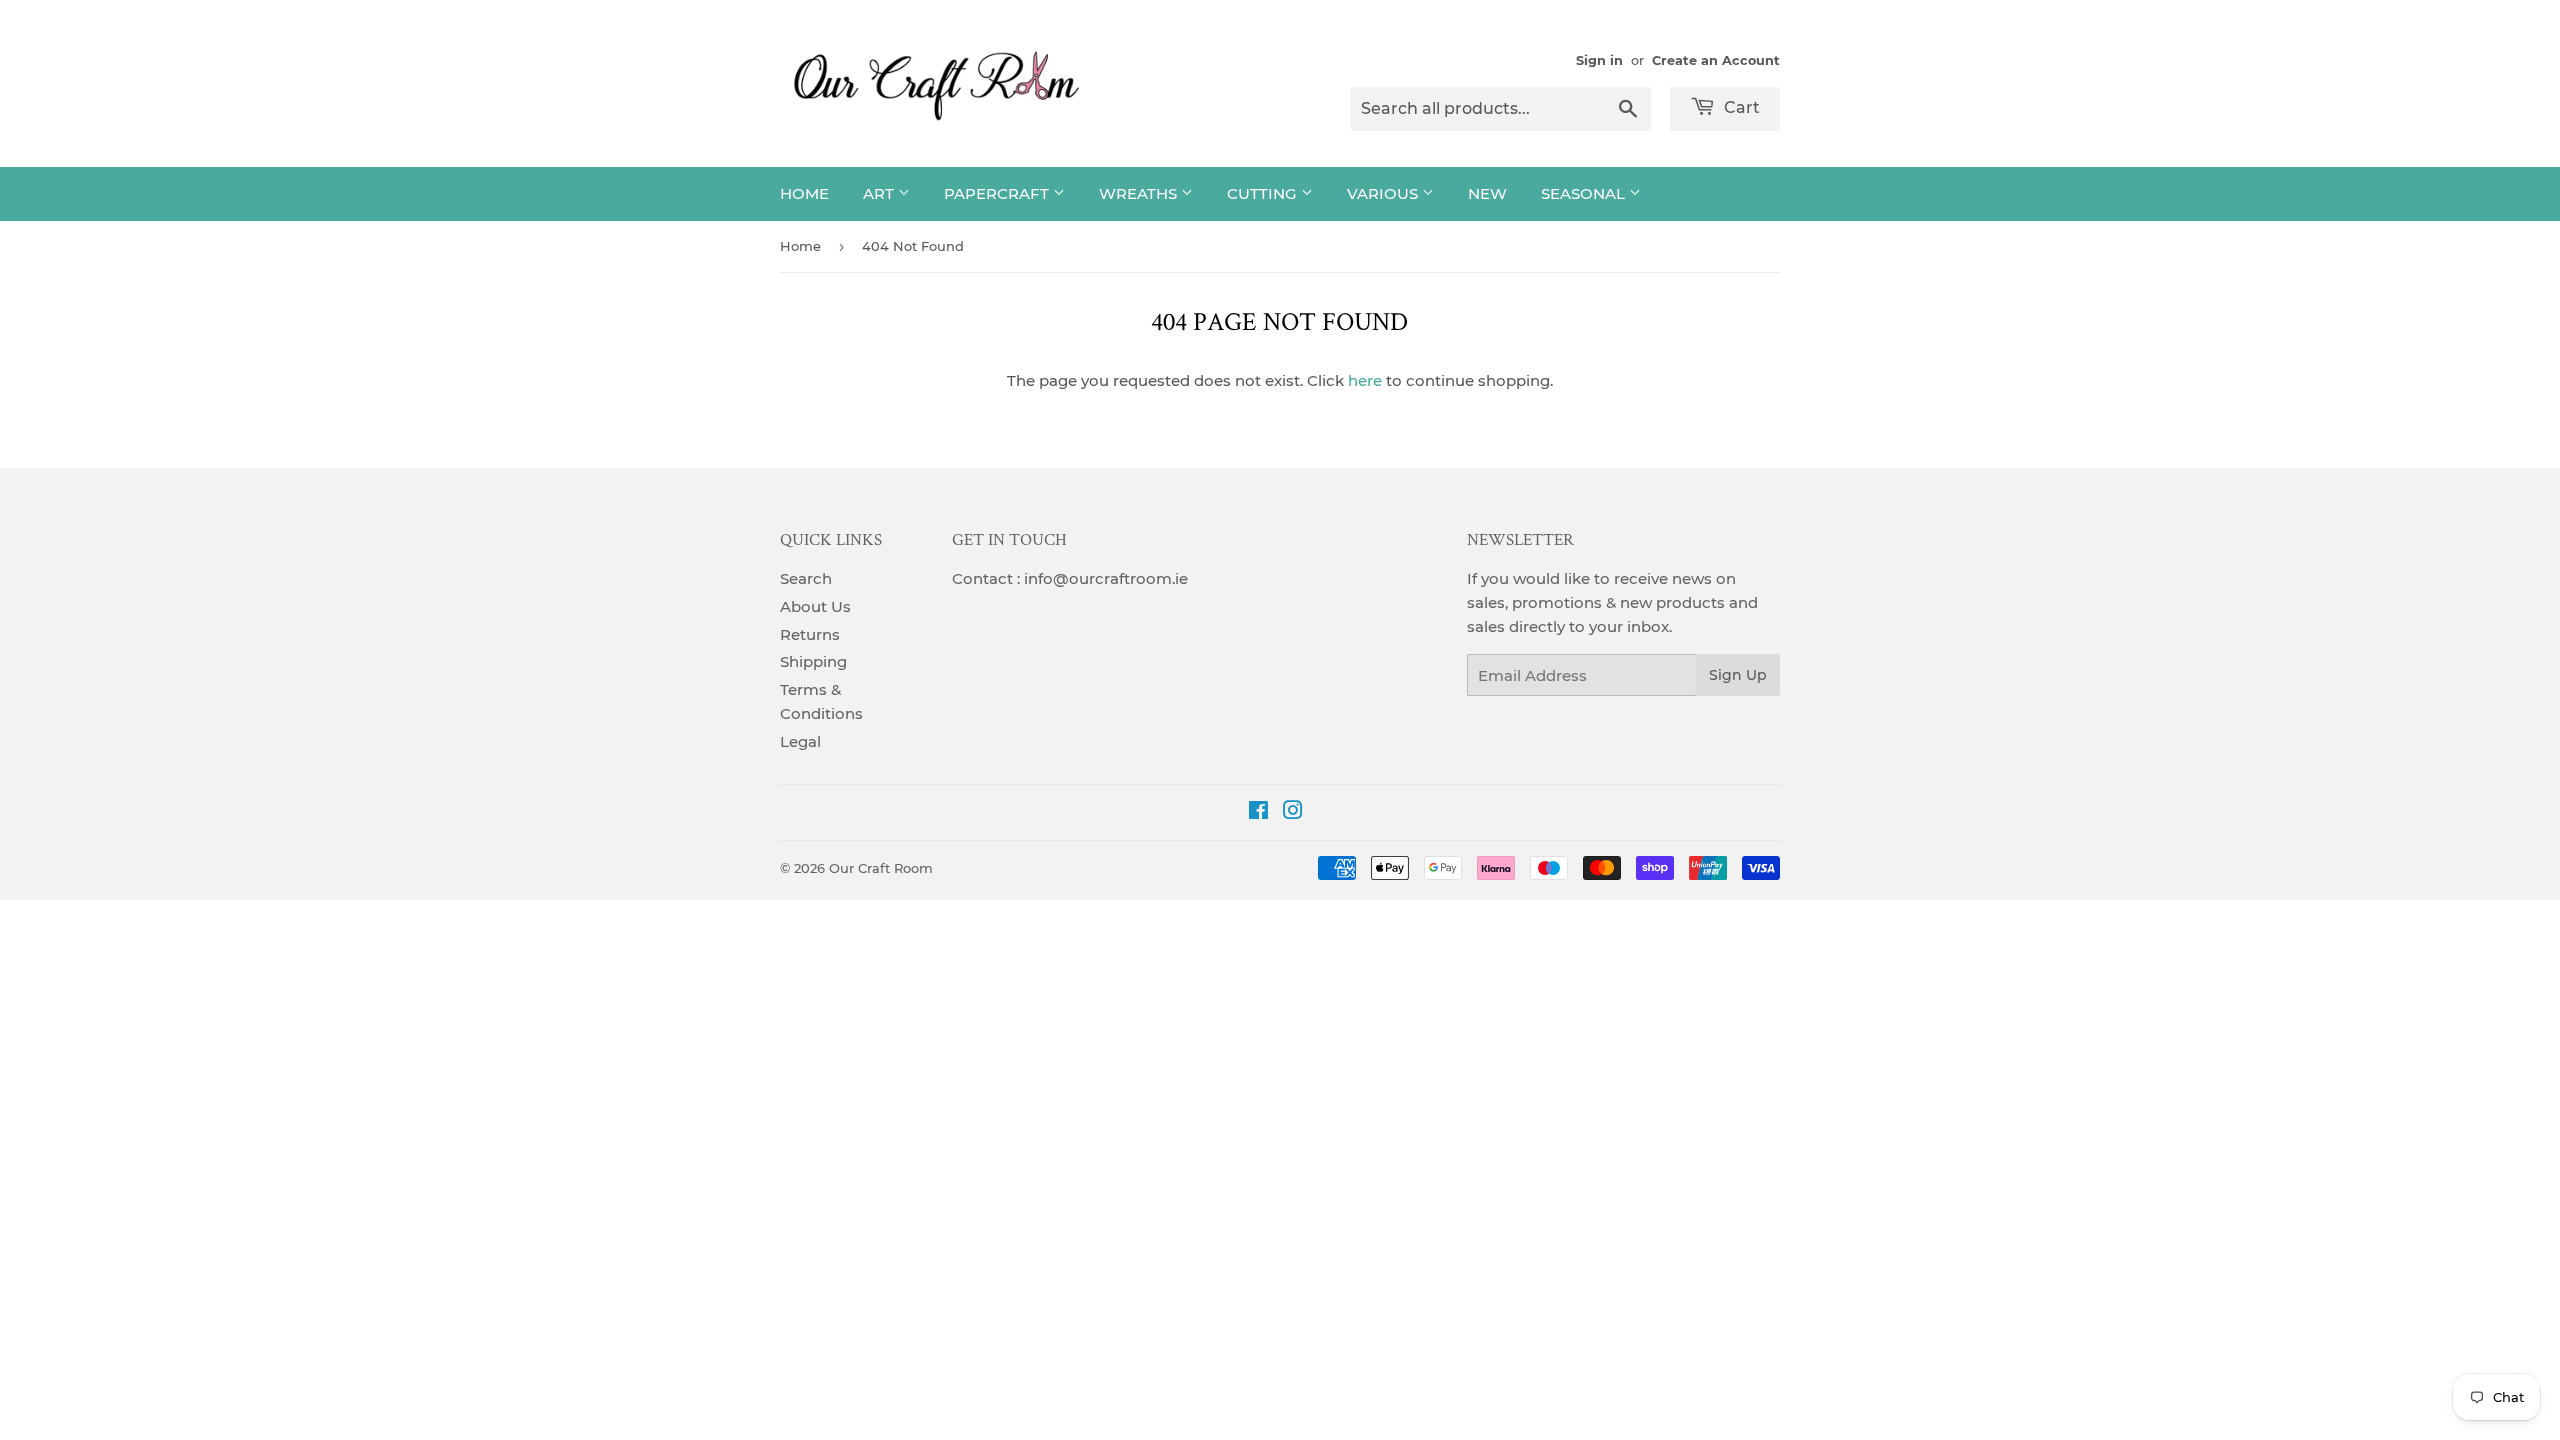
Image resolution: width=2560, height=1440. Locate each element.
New (1487, 193)
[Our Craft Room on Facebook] (1258, 812)
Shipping (813, 661)
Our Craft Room (881, 868)
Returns (810, 634)
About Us (815, 606)
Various (1384, 193)
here (1365, 380)
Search (806, 578)
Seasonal (1585, 193)
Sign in (1599, 60)
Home (804, 193)
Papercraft (998, 193)
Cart (1740, 107)
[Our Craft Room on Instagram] (1293, 812)
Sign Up (1738, 675)
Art (880, 193)
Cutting (1264, 193)
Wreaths (1140, 193)
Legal (800, 741)
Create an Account (1716, 60)
